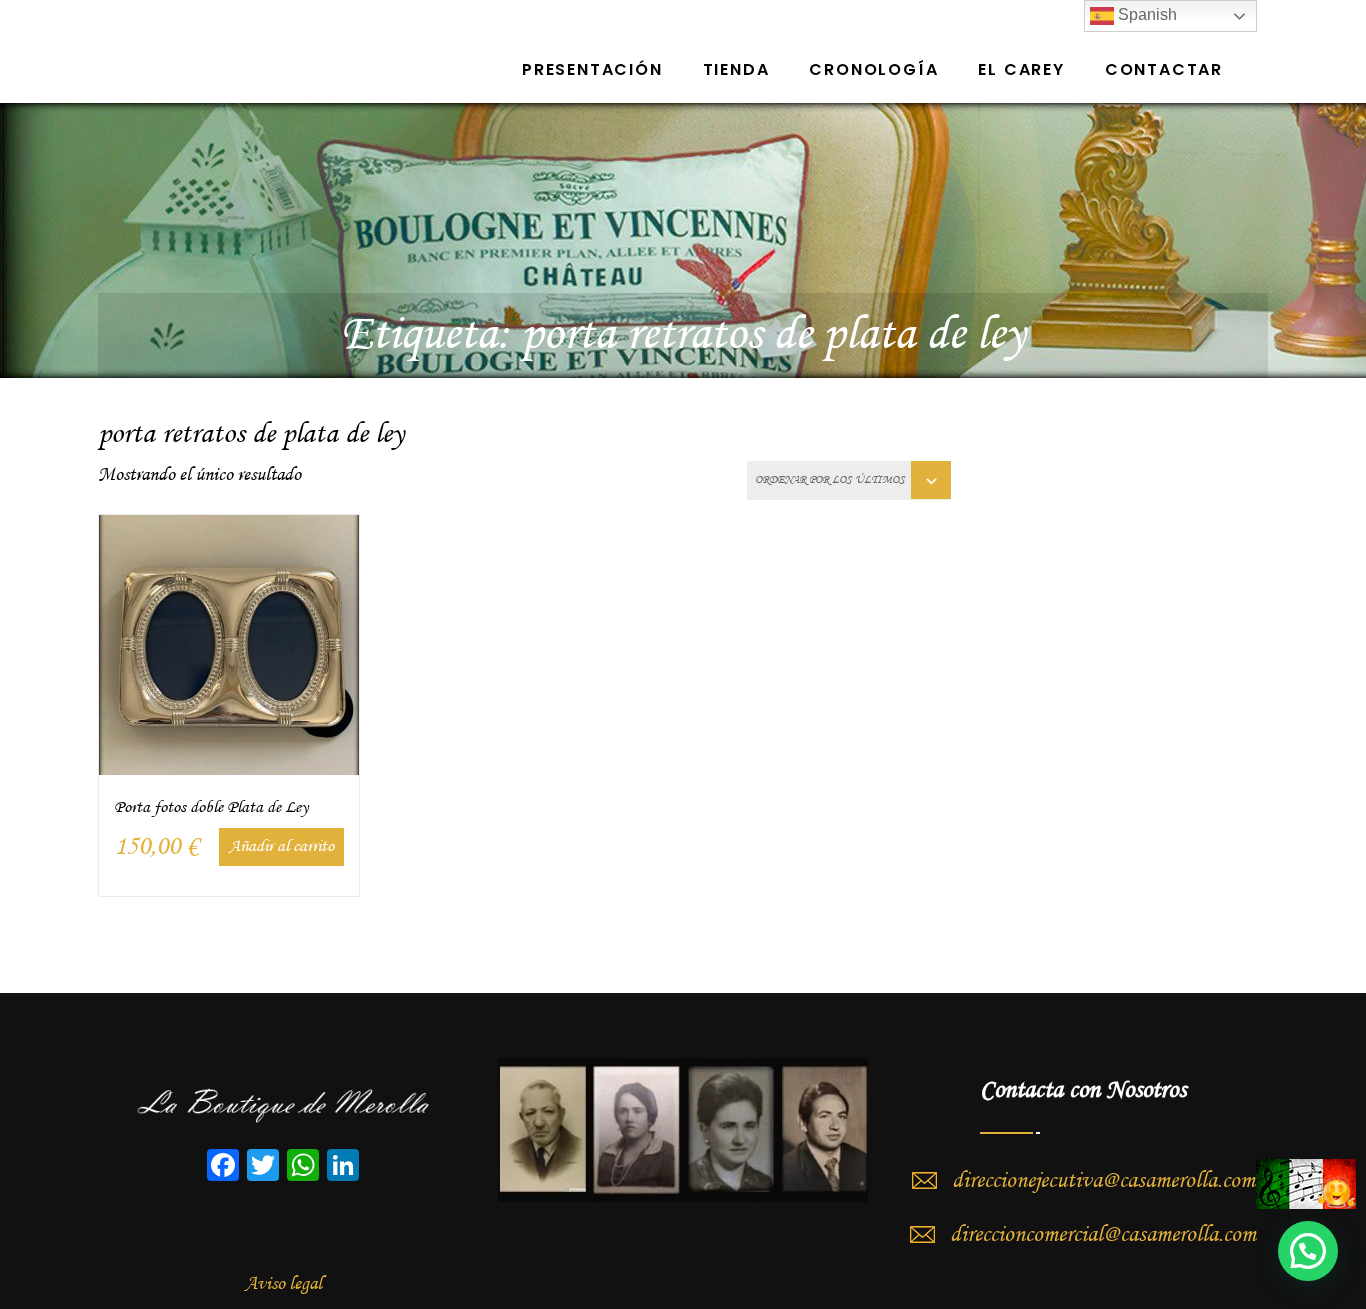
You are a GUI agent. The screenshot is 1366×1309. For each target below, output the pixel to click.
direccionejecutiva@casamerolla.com (1103, 1181)
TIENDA (736, 69)
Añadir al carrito (281, 846)
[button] (1308, 1251)
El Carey (1021, 69)
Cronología (873, 69)
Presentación (592, 69)
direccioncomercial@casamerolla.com (1103, 1235)
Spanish (1145, 14)
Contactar (1164, 69)
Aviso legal (283, 1284)
